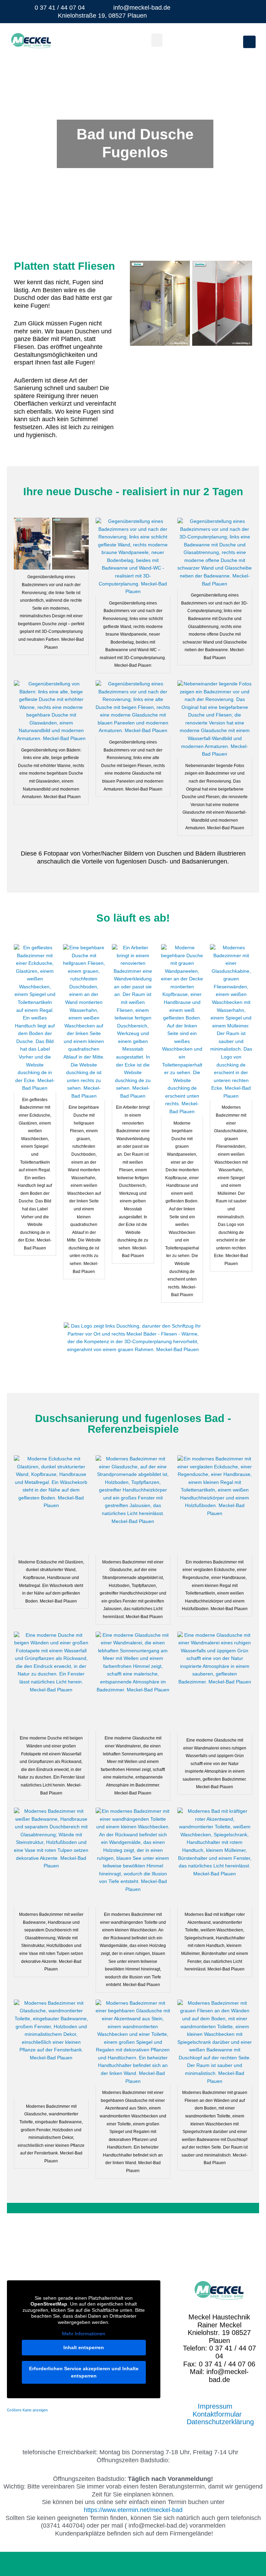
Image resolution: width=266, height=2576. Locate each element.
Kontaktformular (217, 2414)
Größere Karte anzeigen (27, 2410)
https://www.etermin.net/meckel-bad (133, 2510)
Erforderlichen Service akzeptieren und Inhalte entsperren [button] (84, 2372)
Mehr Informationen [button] (84, 2334)
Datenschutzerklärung (220, 2422)
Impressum (215, 2406)
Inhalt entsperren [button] (84, 2347)
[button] (157, 40)
